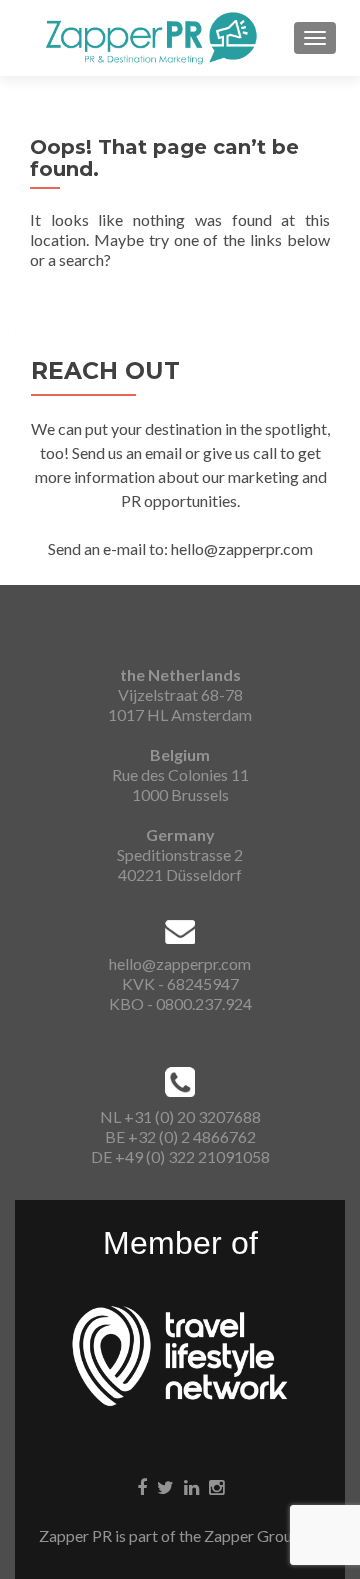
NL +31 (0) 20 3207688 (180, 1116)
